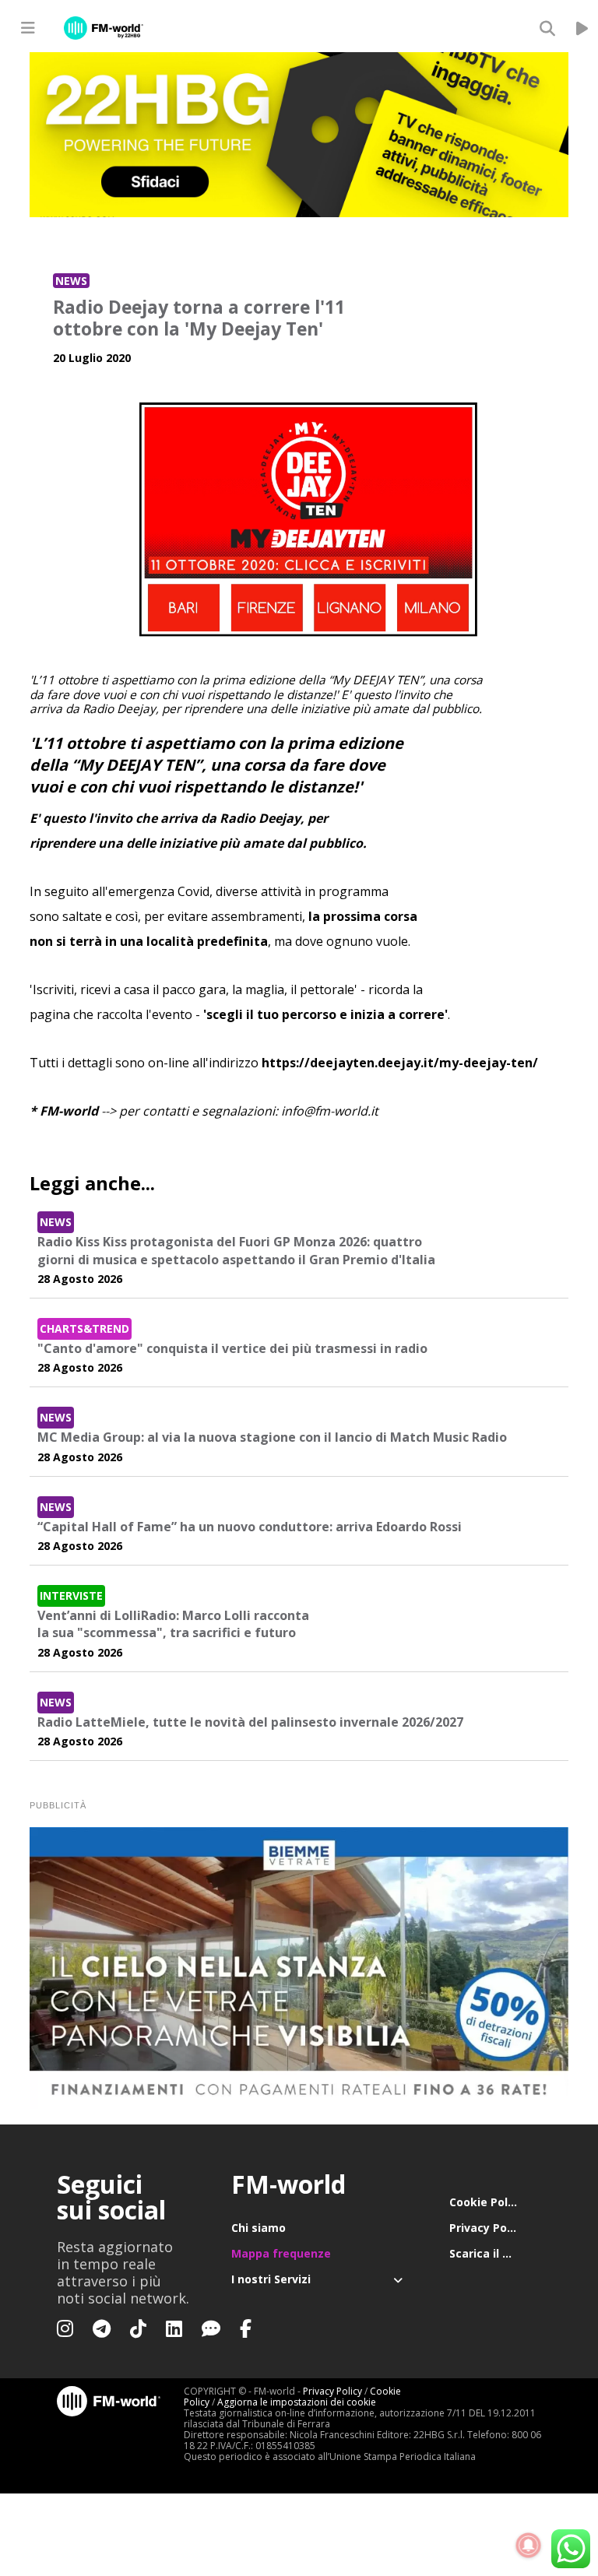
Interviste (71, 1596)
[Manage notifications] (529, 2546)
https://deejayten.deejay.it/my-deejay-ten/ (400, 1063)
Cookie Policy (486, 2202)
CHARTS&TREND (84, 1328)
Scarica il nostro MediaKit (495, 2253)
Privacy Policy (487, 2228)
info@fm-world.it (330, 1111)
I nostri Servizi (271, 2279)
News (71, 281)
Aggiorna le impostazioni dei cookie (297, 2402)
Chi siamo (259, 2228)
